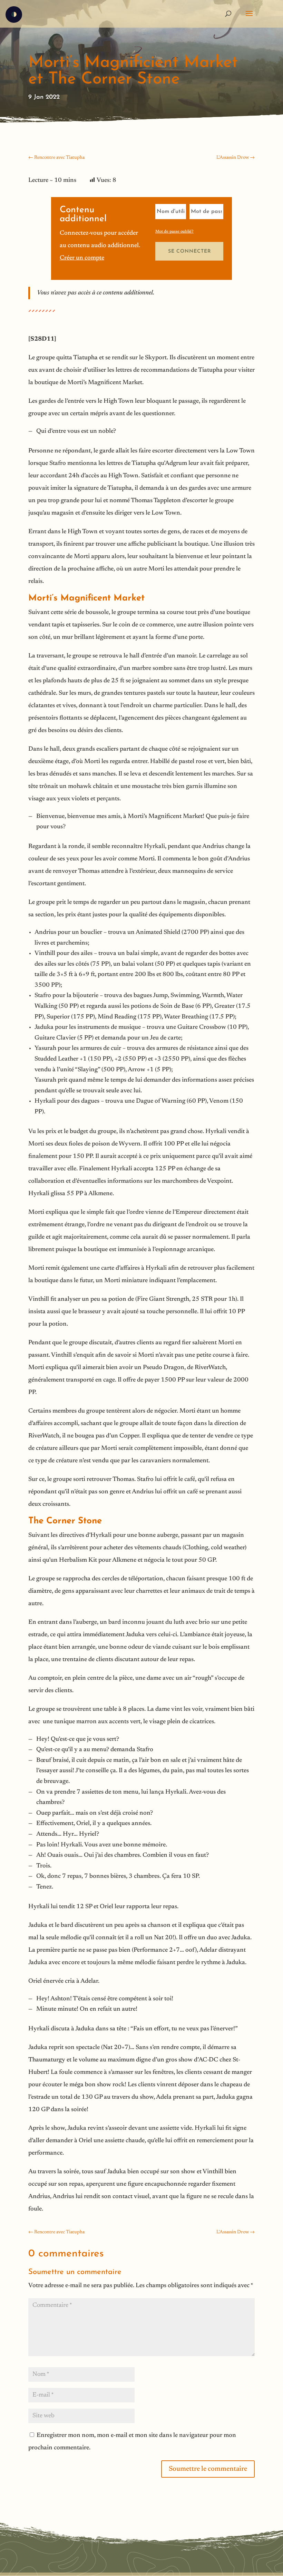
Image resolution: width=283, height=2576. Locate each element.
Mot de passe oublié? (174, 232)
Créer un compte (82, 258)
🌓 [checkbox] (14, 15)
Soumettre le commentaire (208, 2469)
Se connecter (189, 251)
